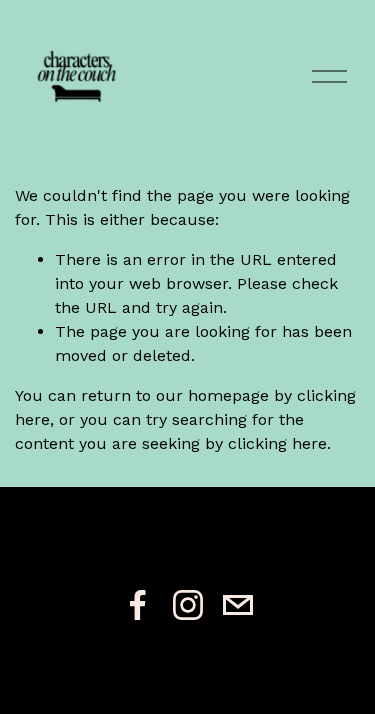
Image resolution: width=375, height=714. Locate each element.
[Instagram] (188, 605)
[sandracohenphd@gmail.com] (238, 605)
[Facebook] (138, 605)
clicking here (277, 443)
